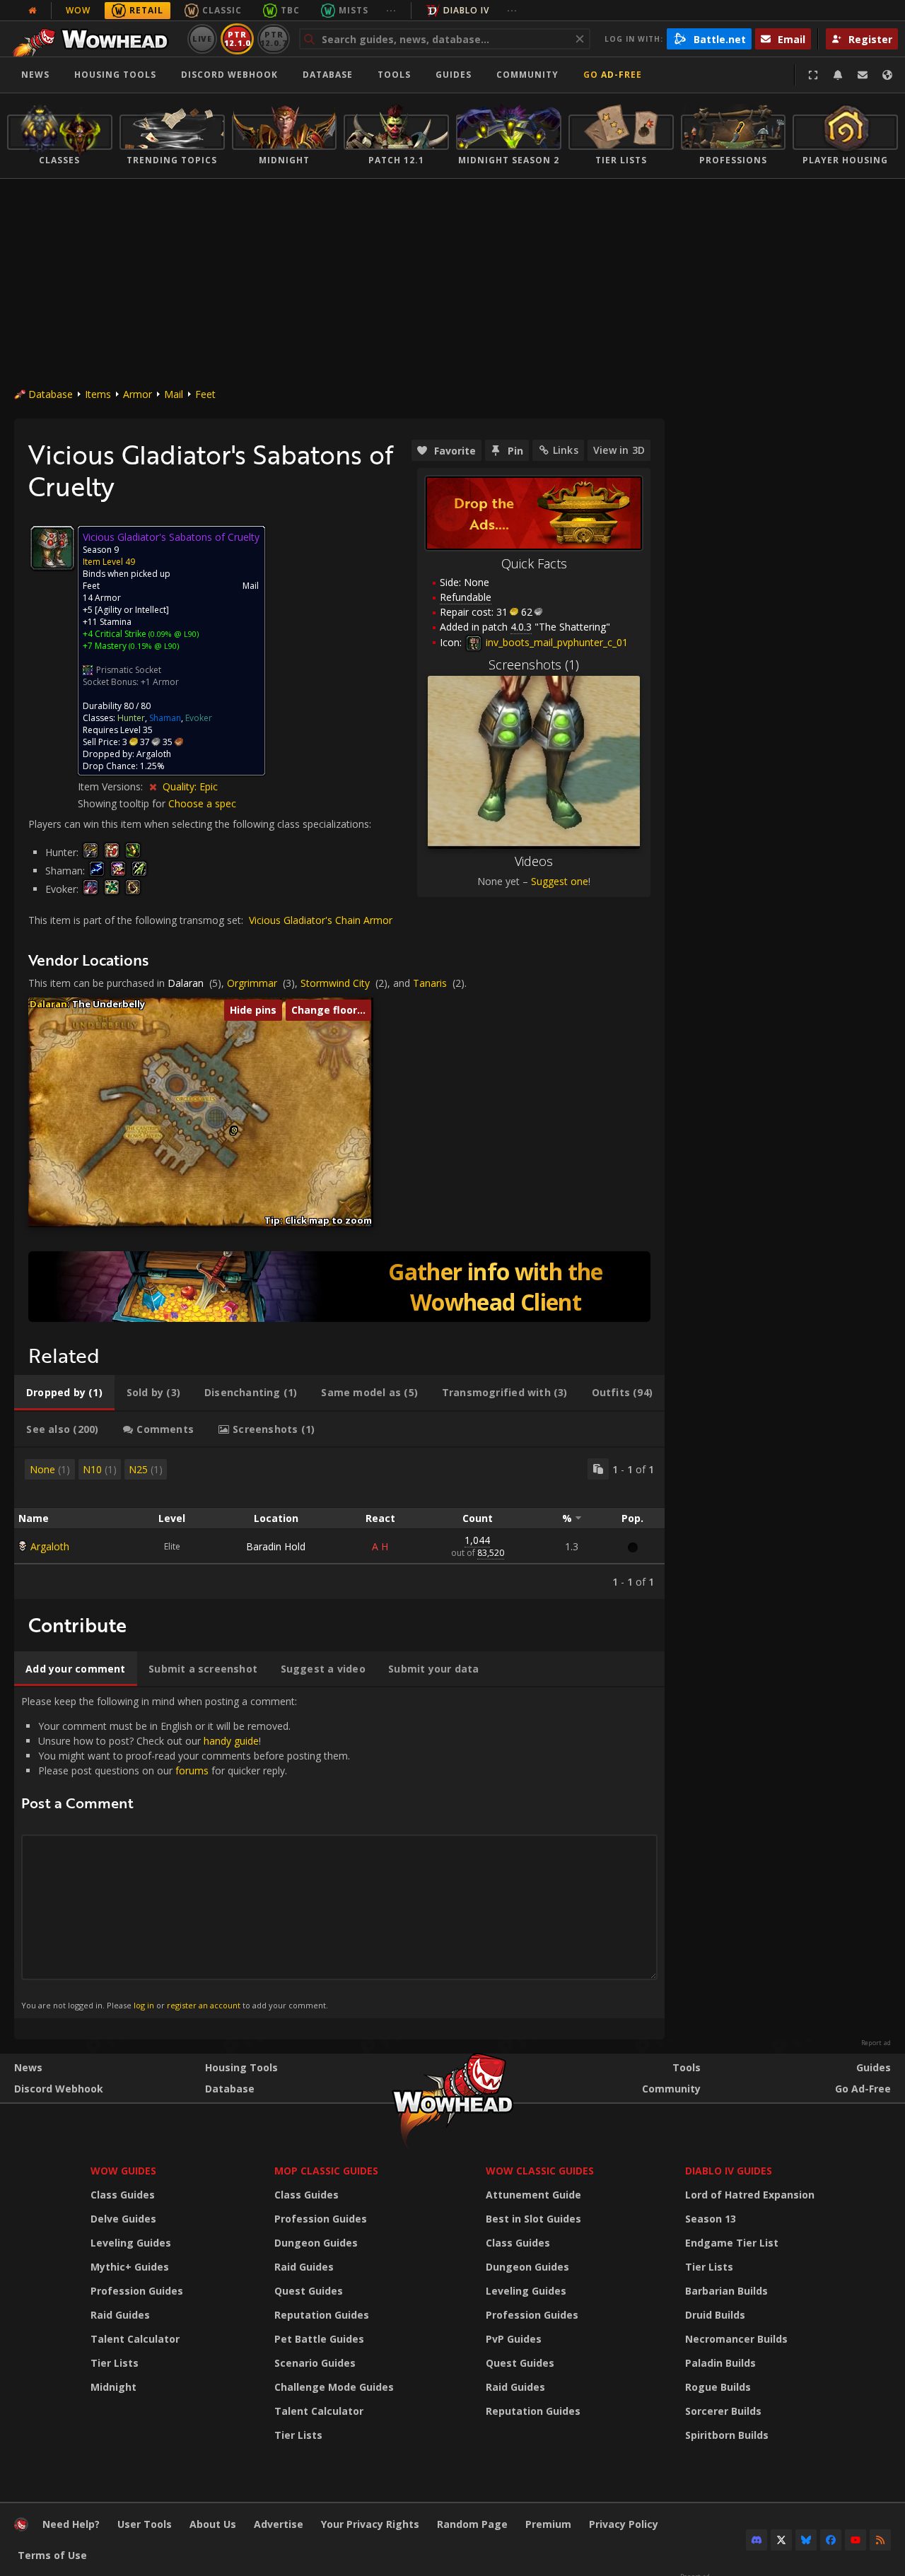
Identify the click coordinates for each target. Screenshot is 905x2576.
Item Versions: (112, 786)
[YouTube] (856, 2540)
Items (98, 394)
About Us (213, 2524)
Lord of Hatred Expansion (750, 2195)
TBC (290, 10)
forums (192, 1770)
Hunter (131, 718)
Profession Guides (137, 2291)
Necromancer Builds (736, 2339)
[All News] (33, 11)
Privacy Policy (624, 2524)
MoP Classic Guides (326, 2171)
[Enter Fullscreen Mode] (813, 75)
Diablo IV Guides (729, 2171)
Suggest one (560, 881)
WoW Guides (123, 2171)
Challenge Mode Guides (334, 2387)
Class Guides (123, 2195)
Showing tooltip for (123, 803)
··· (391, 10)
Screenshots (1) (534, 665)
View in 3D (619, 450)
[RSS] (880, 2540)
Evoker (199, 718)
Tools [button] (394, 75)
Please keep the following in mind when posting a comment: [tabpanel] (186, 1852)
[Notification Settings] (838, 75)
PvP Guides (514, 2339)
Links (566, 450)
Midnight (113, 2387)
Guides (454, 75)
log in (144, 2005)
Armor (138, 394)
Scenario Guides (315, 2363)
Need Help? (71, 2524)
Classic (222, 10)
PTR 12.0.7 (273, 39)
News (35, 75)
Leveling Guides (131, 2243)
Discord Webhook (229, 75)
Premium (548, 2524)
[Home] (94, 39)
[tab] (64, 1393)
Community (527, 75)
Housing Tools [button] (115, 75)
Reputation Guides (322, 2315)
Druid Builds (715, 2315)
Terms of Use (52, 2555)
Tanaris (430, 983)
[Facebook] (831, 2540)
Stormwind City (335, 983)
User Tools (145, 2524)
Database (328, 75)
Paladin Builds (720, 2363)
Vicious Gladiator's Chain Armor (321, 920)
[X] (781, 2540)
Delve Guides (123, 2219)
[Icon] (52, 548)
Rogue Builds (718, 2387)
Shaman (165, 718)
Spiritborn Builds (727, 2435)
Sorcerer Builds (723, 2411)
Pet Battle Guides (319, 2339)
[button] (234, 1130)
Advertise (279, 2524)
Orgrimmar (252, 983)
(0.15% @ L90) (153, 646)
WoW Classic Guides (540, 2171)
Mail (174, 394)
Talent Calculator (135, 2339)
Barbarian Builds (726, 2291)
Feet (205, 394)
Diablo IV (466, 10)
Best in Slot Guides (533, 2219)
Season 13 (711, 2219)
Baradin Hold (276, 1546)
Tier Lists (115, 2363)
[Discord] (757, 2540)
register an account (204, 2005)
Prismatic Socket (129, 670)
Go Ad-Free (613, 75)
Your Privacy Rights (370, 2524)
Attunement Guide (533, 2195)
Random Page (472, 2524)
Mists (354, 10)
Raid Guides (120, 2315)
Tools (687, 2067)
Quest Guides (309, 2291)
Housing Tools (241, 2067)
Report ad (876, 2043)
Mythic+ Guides (130, 2267)
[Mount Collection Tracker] (339, 1287)
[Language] (887, 75)
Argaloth (50, 1546)
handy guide (231, 1741)
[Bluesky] (806, 2540)
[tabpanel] (339, 1523)
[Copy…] (598, 1469)
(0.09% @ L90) (173, 634)
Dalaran (186, 983)
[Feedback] (863, 75)
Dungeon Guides (316, 2243)
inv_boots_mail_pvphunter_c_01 (555, 642)
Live (203, 39)
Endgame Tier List (732, 2243)
